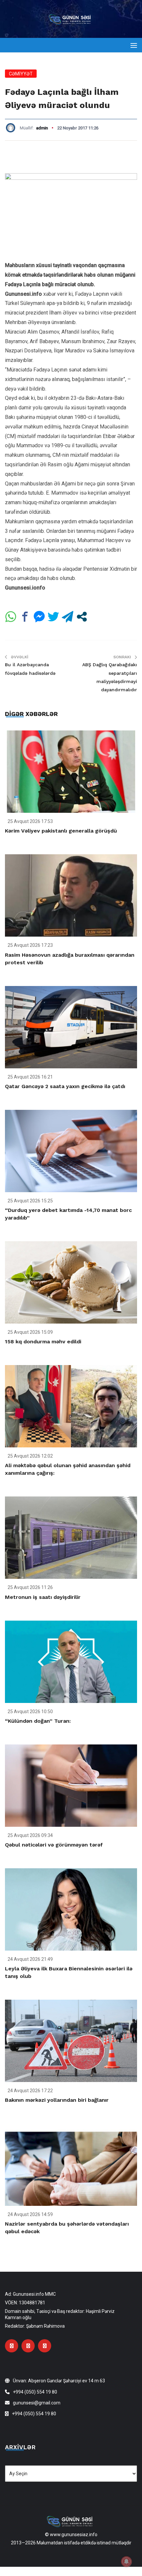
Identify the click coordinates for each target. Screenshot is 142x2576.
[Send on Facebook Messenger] (39, 617)
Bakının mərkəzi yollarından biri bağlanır (57, 2100)
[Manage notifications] (126, 2562)
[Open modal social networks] (82, 617)
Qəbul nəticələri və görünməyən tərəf (54, 1845)
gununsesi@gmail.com (37, 2403)
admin (42, 128)
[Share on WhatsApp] (11, 617)
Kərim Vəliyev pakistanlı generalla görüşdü (61, 831)
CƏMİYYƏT (21, 74)
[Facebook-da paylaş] (25, 617)
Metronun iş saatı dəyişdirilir (43, 1597)
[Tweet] (53, 617)
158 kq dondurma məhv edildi (43, 1342)
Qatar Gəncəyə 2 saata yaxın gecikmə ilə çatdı (65, 1086)
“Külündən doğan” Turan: (38, 1721)
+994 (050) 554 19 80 (35, 2392)
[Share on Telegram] (68, 617)
